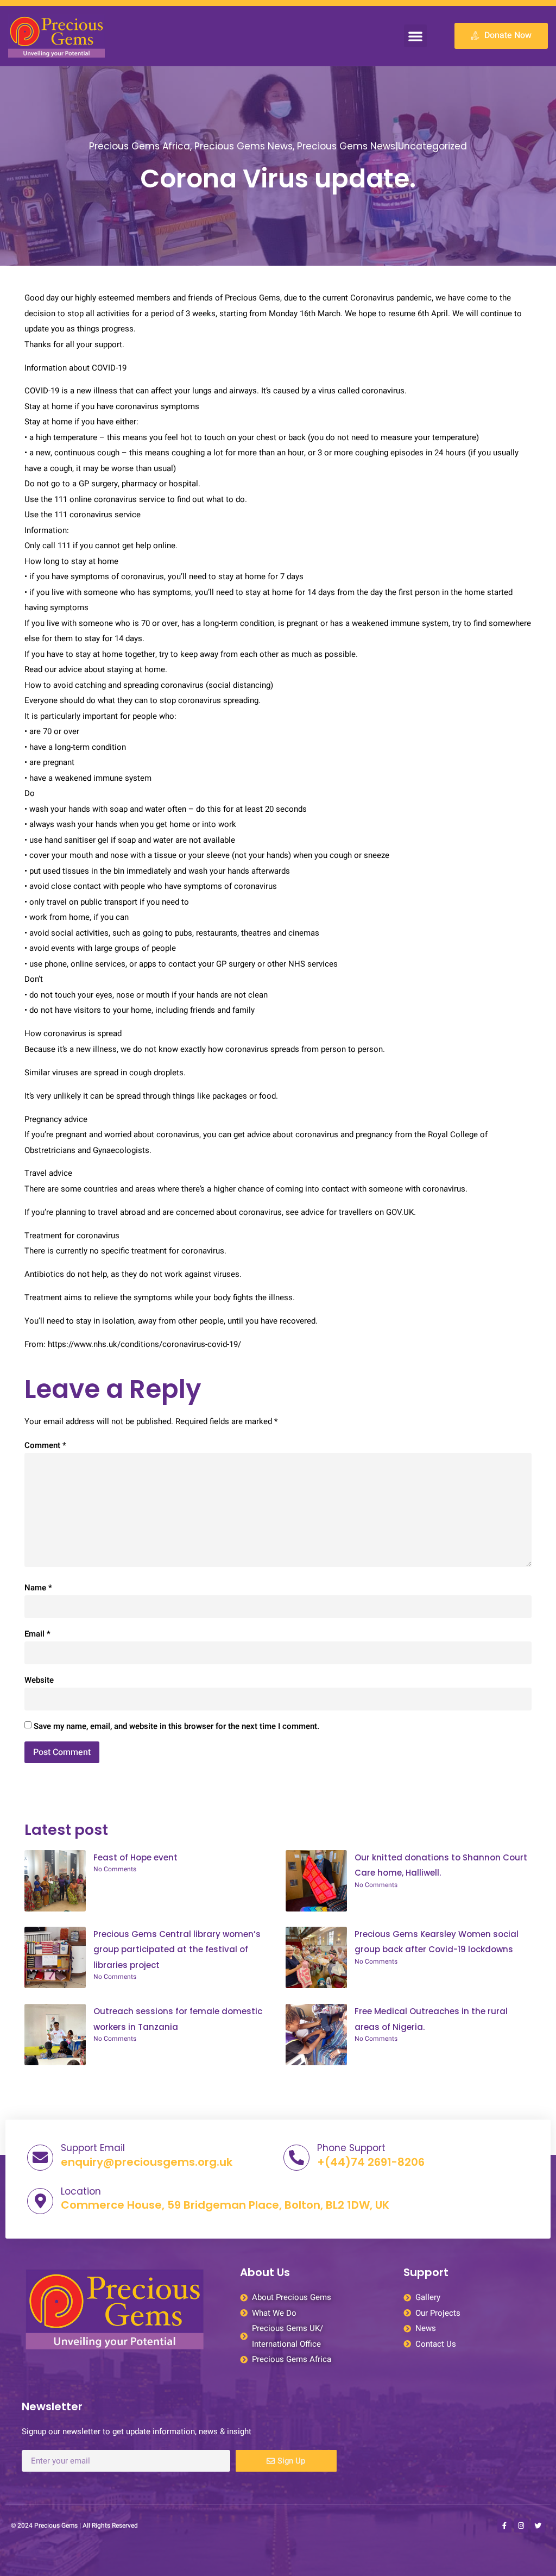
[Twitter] (538, 2525)
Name (38, 1588)
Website (39, 1680)
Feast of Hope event (135, 1857)
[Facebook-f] (504, 2525)
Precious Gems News (244, 146)
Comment (45, 1445)
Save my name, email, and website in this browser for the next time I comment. (176, 1726)
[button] (415, 36)
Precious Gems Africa (140, 146)
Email (37, 1634)
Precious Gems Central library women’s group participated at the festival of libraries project (177, 1950)
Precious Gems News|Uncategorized (382, 146)
